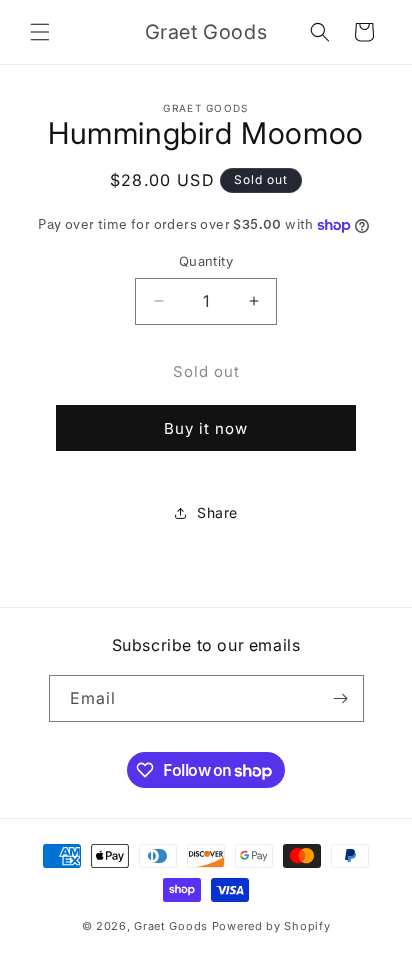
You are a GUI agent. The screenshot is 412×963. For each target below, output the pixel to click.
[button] (40, 32)
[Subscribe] (341, 698)
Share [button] (217, 512)
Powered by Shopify (271, 926)
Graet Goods (171, 926)
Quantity (206, 261)
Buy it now (206, 428)
